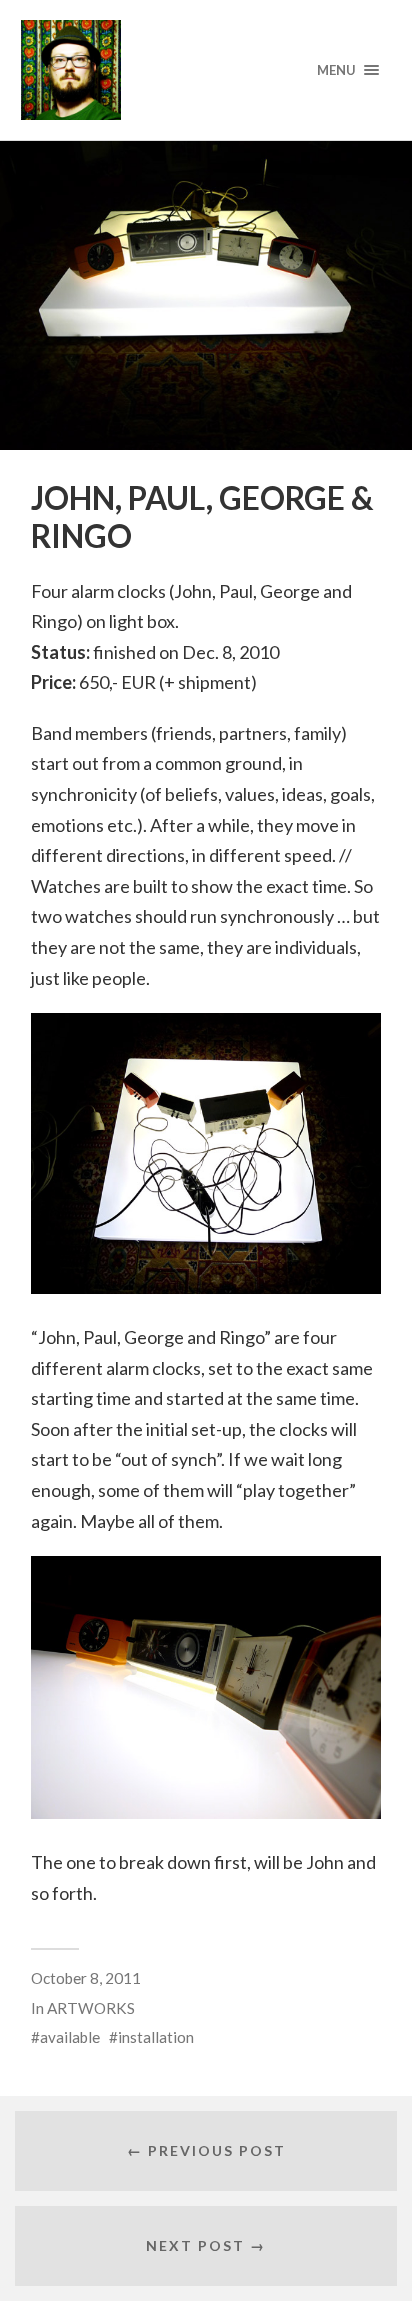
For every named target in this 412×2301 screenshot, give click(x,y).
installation (156, 2037)
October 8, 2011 (86, 1978)
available (70, 2037)
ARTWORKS (91, 2008)
